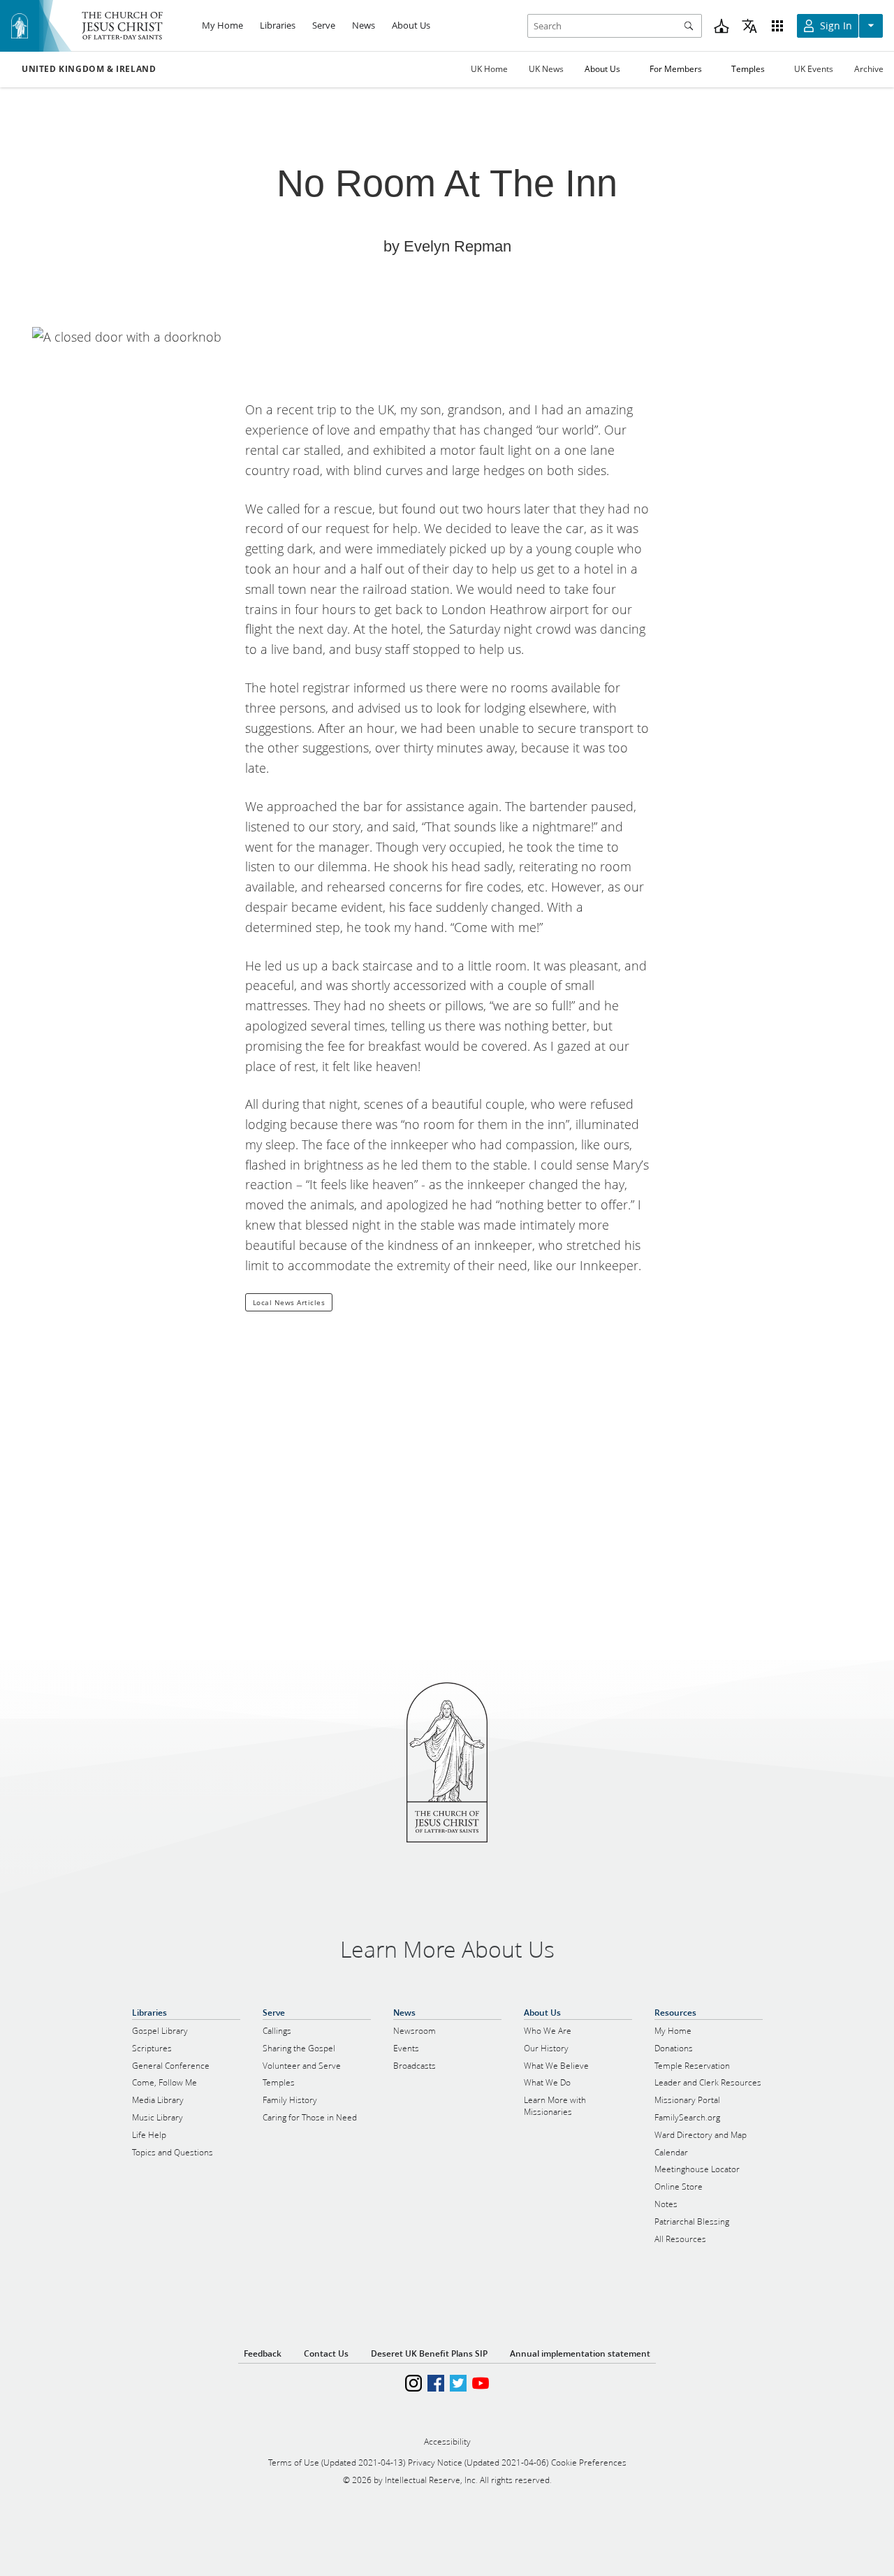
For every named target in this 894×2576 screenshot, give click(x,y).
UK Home (489, 69)
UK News (546, 69)
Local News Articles (289, 1302)
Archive (869, 69)
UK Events (814, 69)
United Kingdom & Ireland (89, 69)
